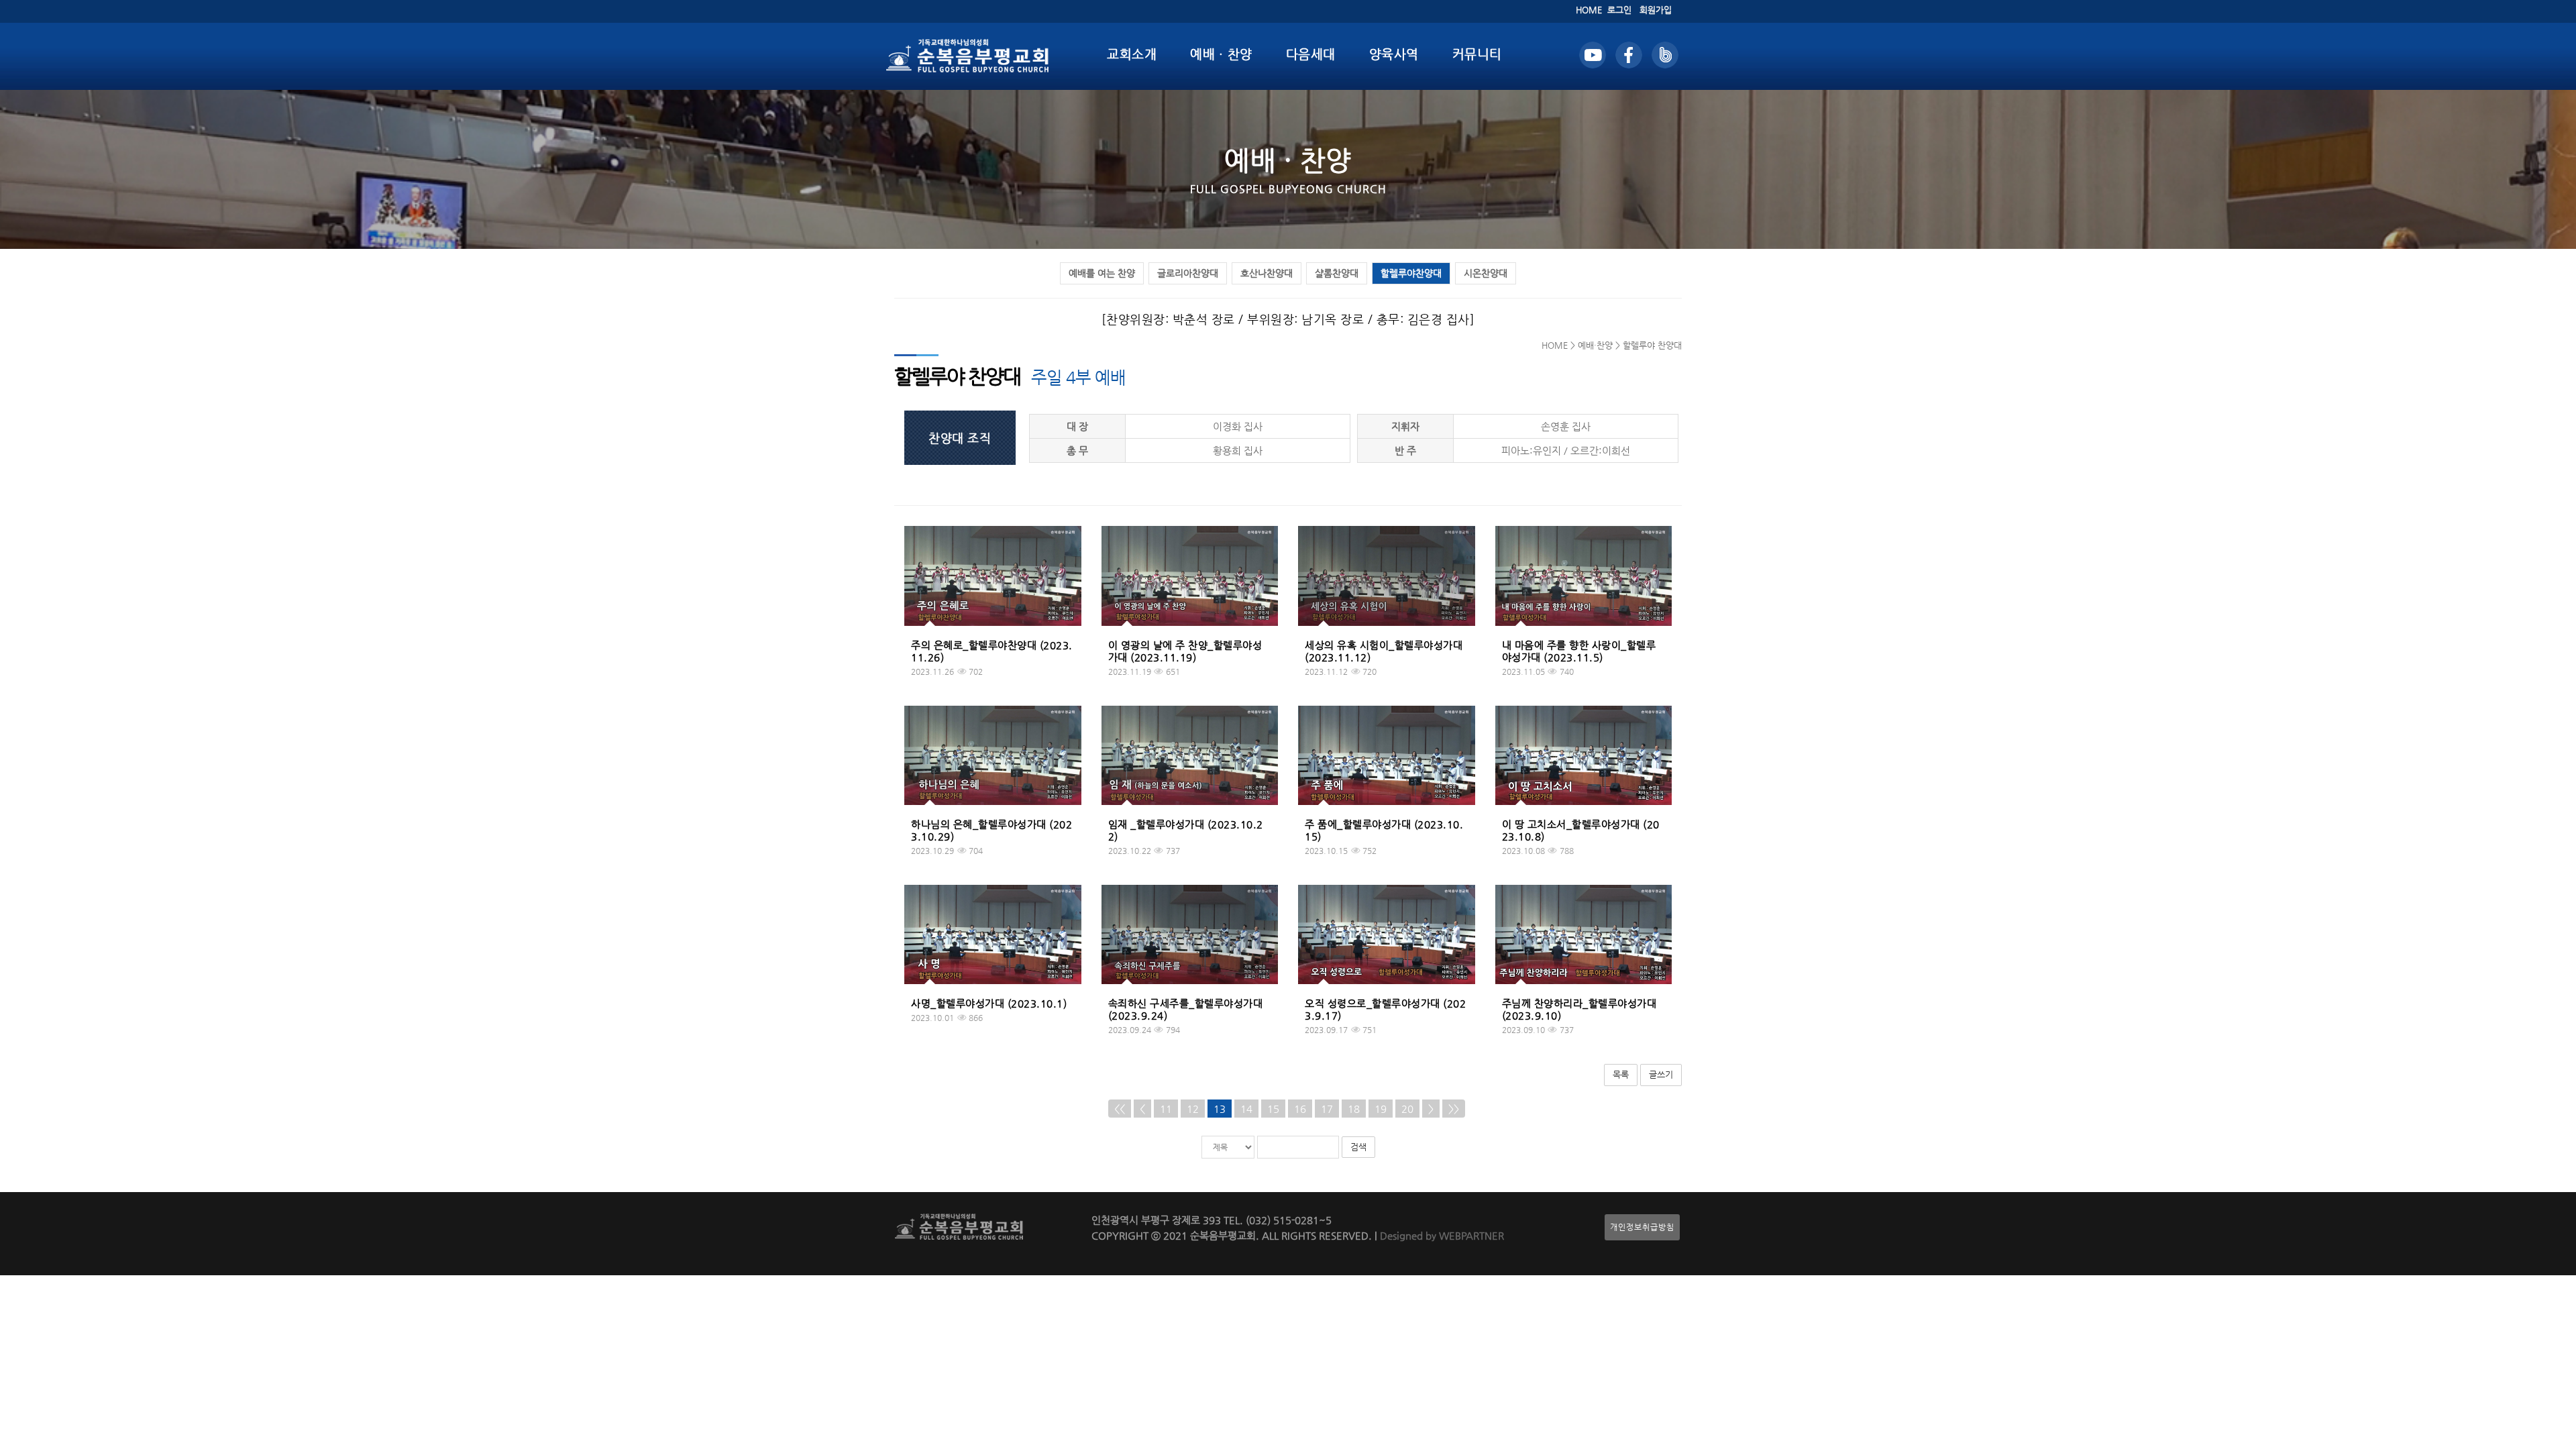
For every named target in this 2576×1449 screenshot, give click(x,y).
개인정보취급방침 (1642, 1227)
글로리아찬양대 (1188, 273)
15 (1273, 1109)
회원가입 (1656, 10)
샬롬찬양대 (1337, 273)
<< (1120, 1109)
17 (1327, 1109)
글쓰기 (1661, 1074)
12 (1193, 1109)
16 (1300, 1109)
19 (1381, 1109)
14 (1246, 1109)
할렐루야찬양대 (1411, 273)
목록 (1621, 1074)
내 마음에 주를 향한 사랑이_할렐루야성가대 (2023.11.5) (1579, 651)
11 (1166, 1109)
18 (1354, 1109)
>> (1454, 1109)
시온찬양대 (1486, 273)
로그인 (1619, 10)
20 (1407, 1109)
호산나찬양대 (1267, 273)
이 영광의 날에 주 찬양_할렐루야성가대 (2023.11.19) (1185, 651)
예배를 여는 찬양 (1102, 273)
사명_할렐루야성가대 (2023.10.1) (989, 1003)
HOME (1589, 10)
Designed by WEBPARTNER (1441, 1235)
